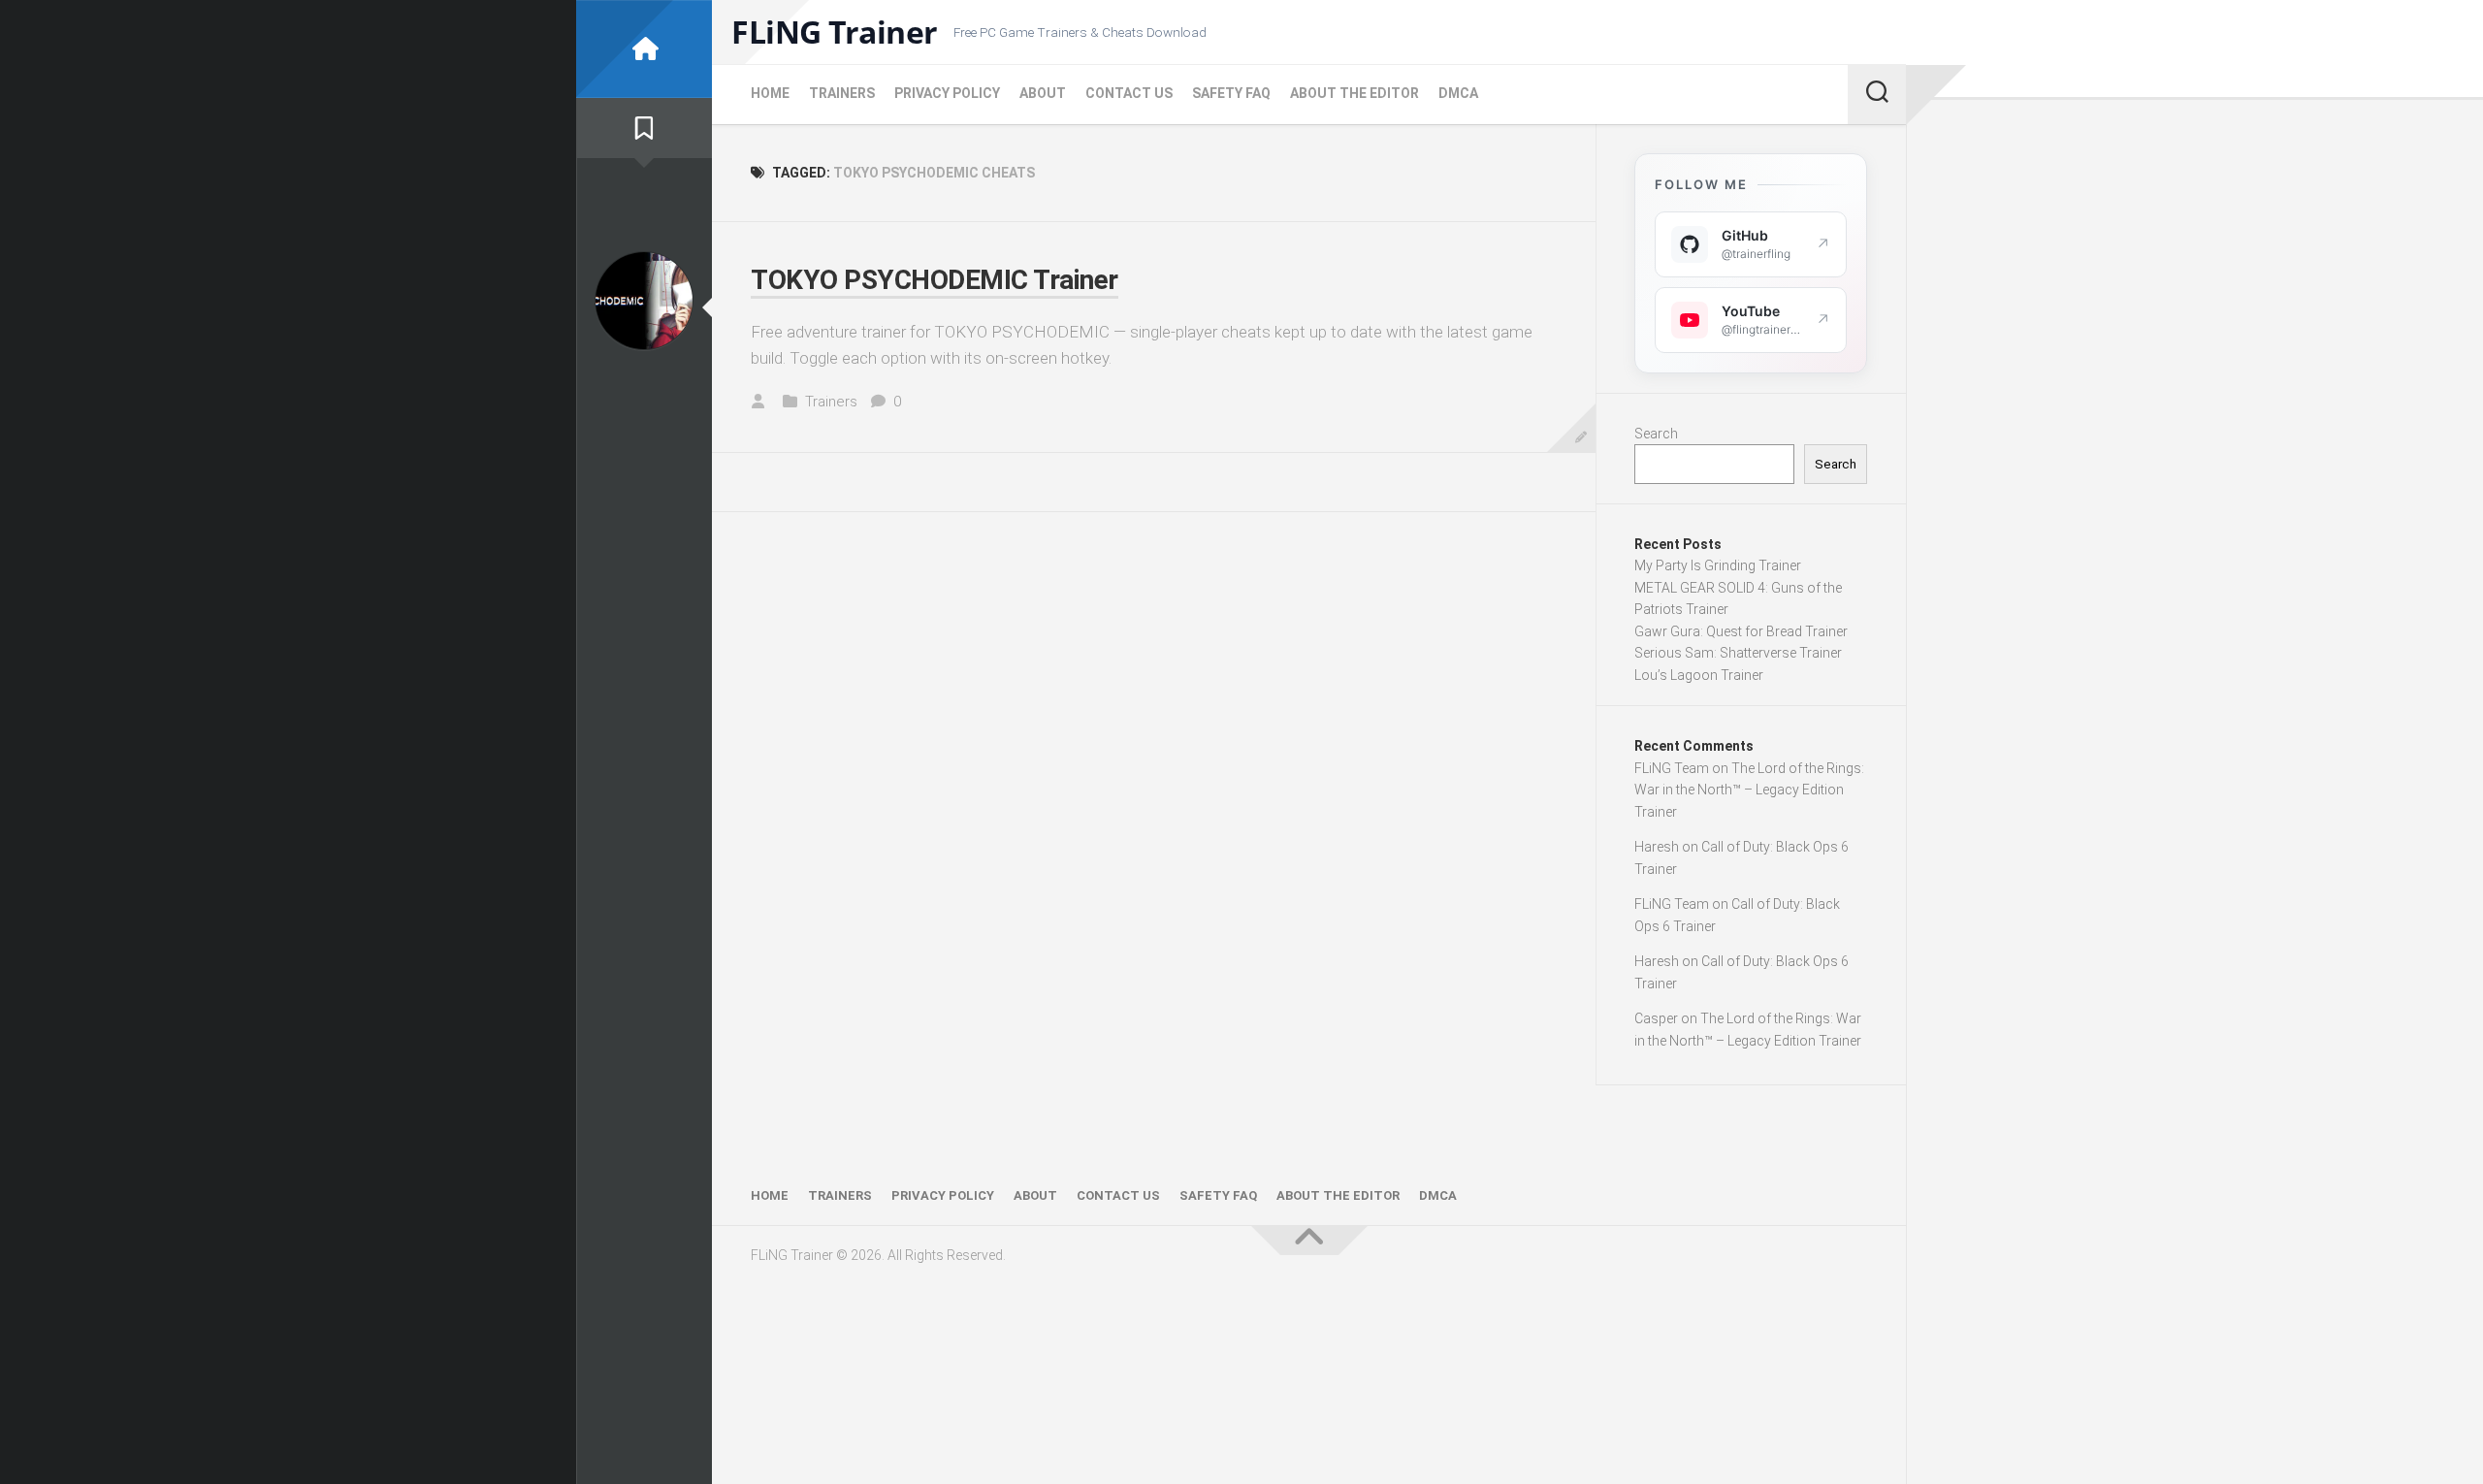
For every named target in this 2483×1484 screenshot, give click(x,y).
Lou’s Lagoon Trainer (1699, 675)
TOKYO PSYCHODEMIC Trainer (935, 280)
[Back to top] (1309, 1241)
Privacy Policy (947, 93)
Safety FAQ (1231, 93)
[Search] (1877, 94)
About (1043, 93)
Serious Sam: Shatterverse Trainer (1738, 653)
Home (770, 93)
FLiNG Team (1672, 768)
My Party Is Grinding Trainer (1718, 565)
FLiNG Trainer (835, 32)
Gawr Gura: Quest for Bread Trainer (1741, 631)
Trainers (842, 93)
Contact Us (1129, 93)
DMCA (1458, 93)
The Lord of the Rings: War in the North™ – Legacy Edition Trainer (1749, 790)
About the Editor (1354, 93)
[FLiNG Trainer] (644, 49)
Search (1656, 434)
